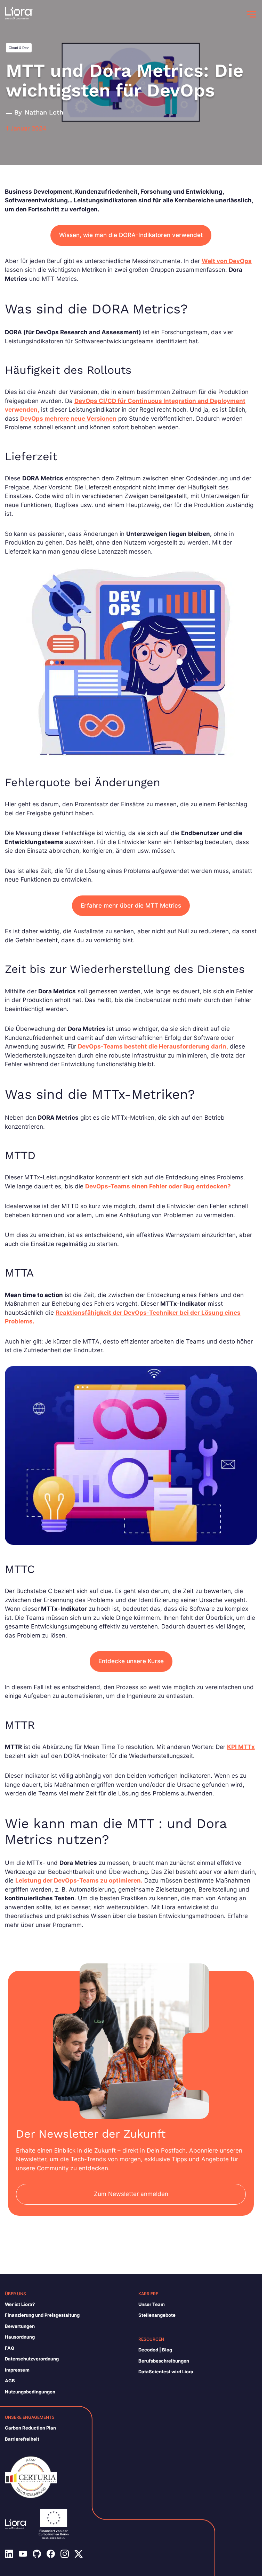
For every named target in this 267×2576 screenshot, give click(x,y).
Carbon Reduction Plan (30, 2428)
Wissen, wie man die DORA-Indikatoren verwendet (131, 235)
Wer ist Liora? (20, 2304)
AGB (10, 2381)
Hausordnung (20, 2337)
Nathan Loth (44, 112)
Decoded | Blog (155, 2350)
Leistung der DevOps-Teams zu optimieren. (79, 1880)
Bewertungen (20, 2326)
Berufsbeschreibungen (164, 2361)
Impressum (17, 2370)
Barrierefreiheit (22, 2439)
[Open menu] (251, 14)
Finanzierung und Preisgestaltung (42, 2315)
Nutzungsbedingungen (30, 2392)
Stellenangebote (157, 2315)
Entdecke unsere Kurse (131, 1661)
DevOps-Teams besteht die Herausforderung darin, (153, 1046)
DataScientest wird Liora (166, 2372)
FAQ (10, 2348)
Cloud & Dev (19, 48)
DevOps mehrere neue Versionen (68, 419)
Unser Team (152, 2304)
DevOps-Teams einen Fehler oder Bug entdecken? (158, 1186)
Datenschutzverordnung (32, 2359)
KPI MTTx (241, 1747)
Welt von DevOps (227, 261)
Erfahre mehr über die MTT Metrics (131, 906)
